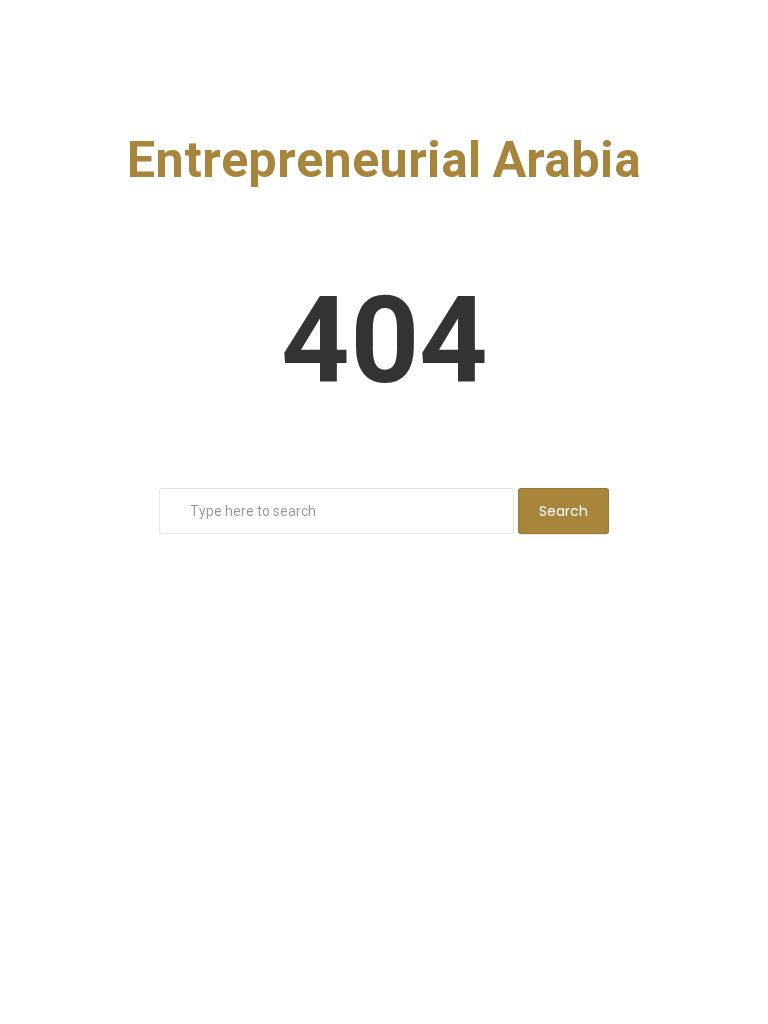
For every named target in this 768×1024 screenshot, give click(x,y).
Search (563, 511)
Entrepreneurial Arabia (384, 160)
